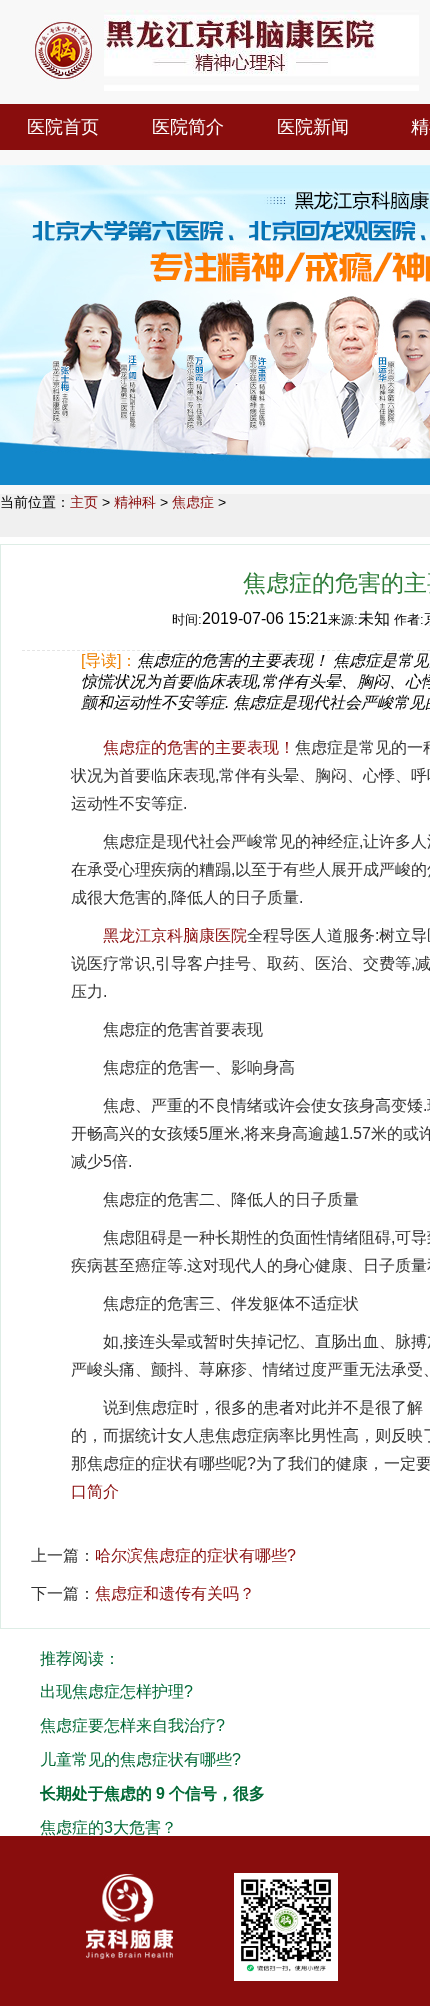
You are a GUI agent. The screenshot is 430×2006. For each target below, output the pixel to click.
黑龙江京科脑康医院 (175, 935)
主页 (84, 502)
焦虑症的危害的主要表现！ (199, 747)
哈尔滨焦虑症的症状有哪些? (195, 1555)
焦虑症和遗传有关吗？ (175, 1593)
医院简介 (188, 127)
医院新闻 (313, 127)
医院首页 (63, 127)
